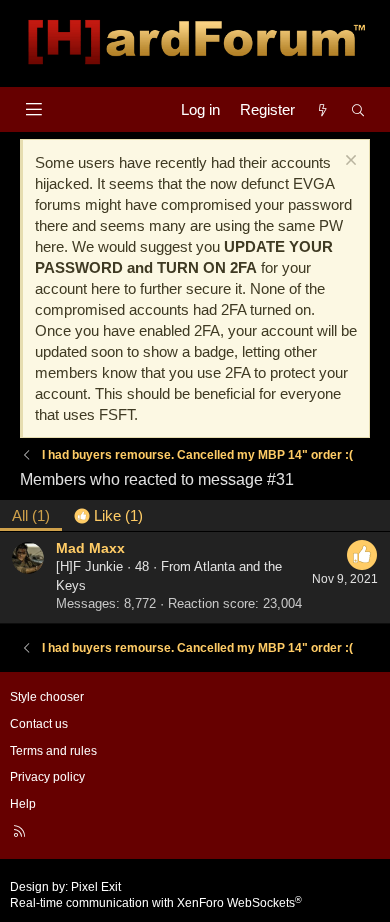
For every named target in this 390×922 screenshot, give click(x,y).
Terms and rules (53, 751)
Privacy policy (47, 777)
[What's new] (322, 109)
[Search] (358, 109)
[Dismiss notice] (348, 162)
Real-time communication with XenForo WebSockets (156, 903)
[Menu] (33, 109)
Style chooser (47, 697)
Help (23, 804)
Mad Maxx (90, 548)
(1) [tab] (31, 515)
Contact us (39, 724)
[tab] (108, 515)
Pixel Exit (96, 887)
